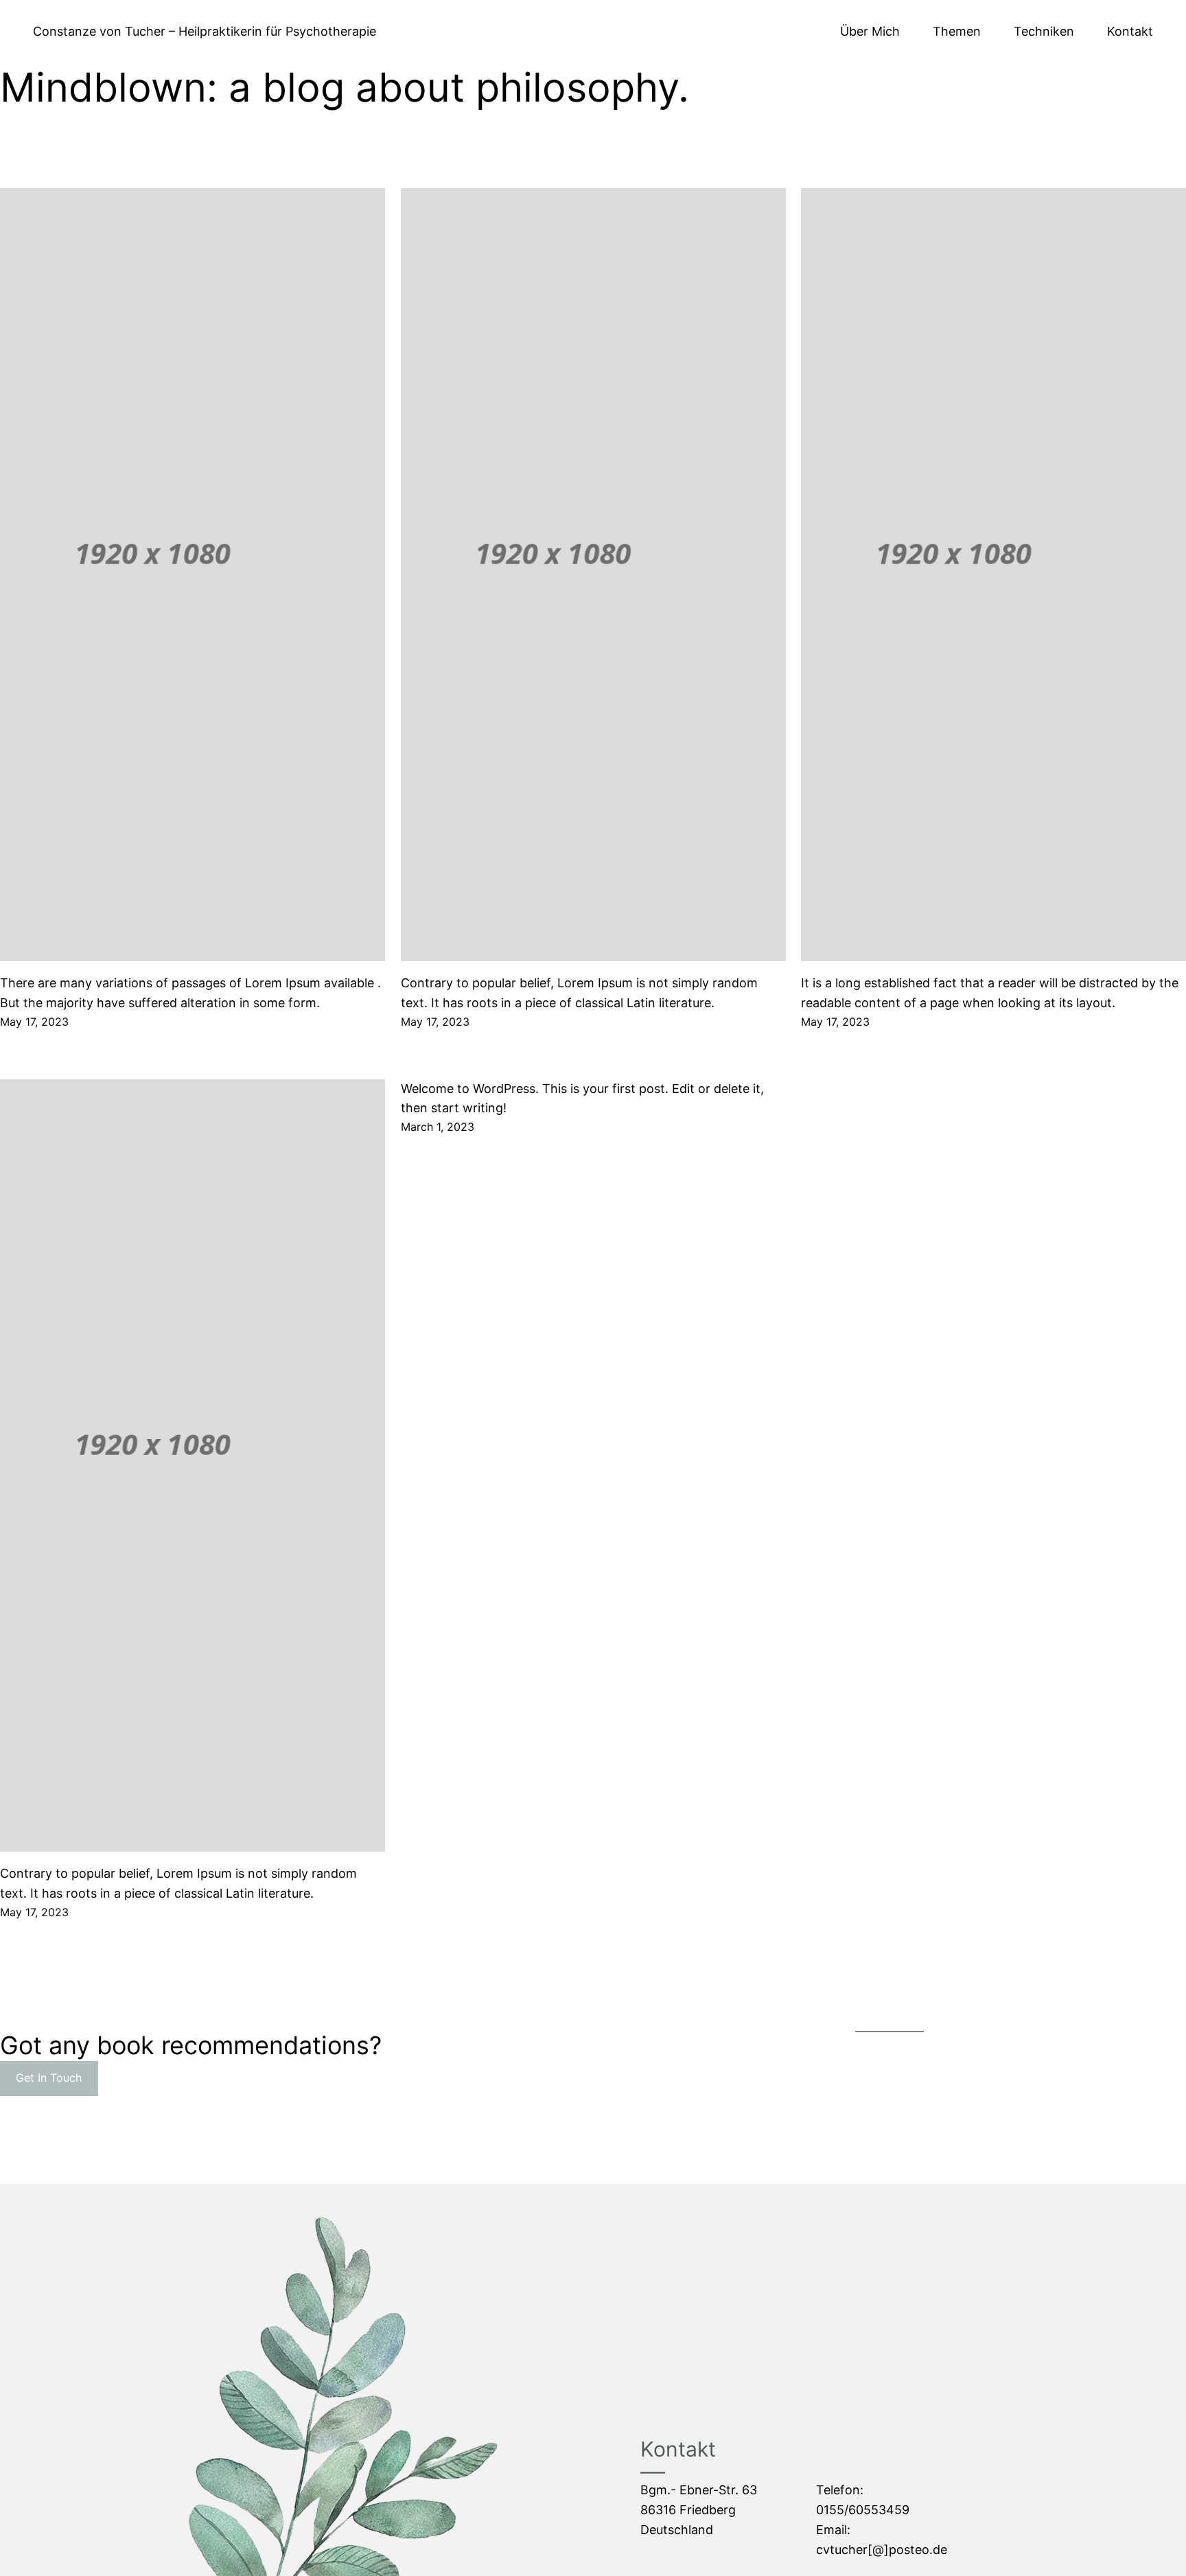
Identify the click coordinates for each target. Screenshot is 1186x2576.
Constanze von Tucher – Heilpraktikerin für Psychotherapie (205, 31)
